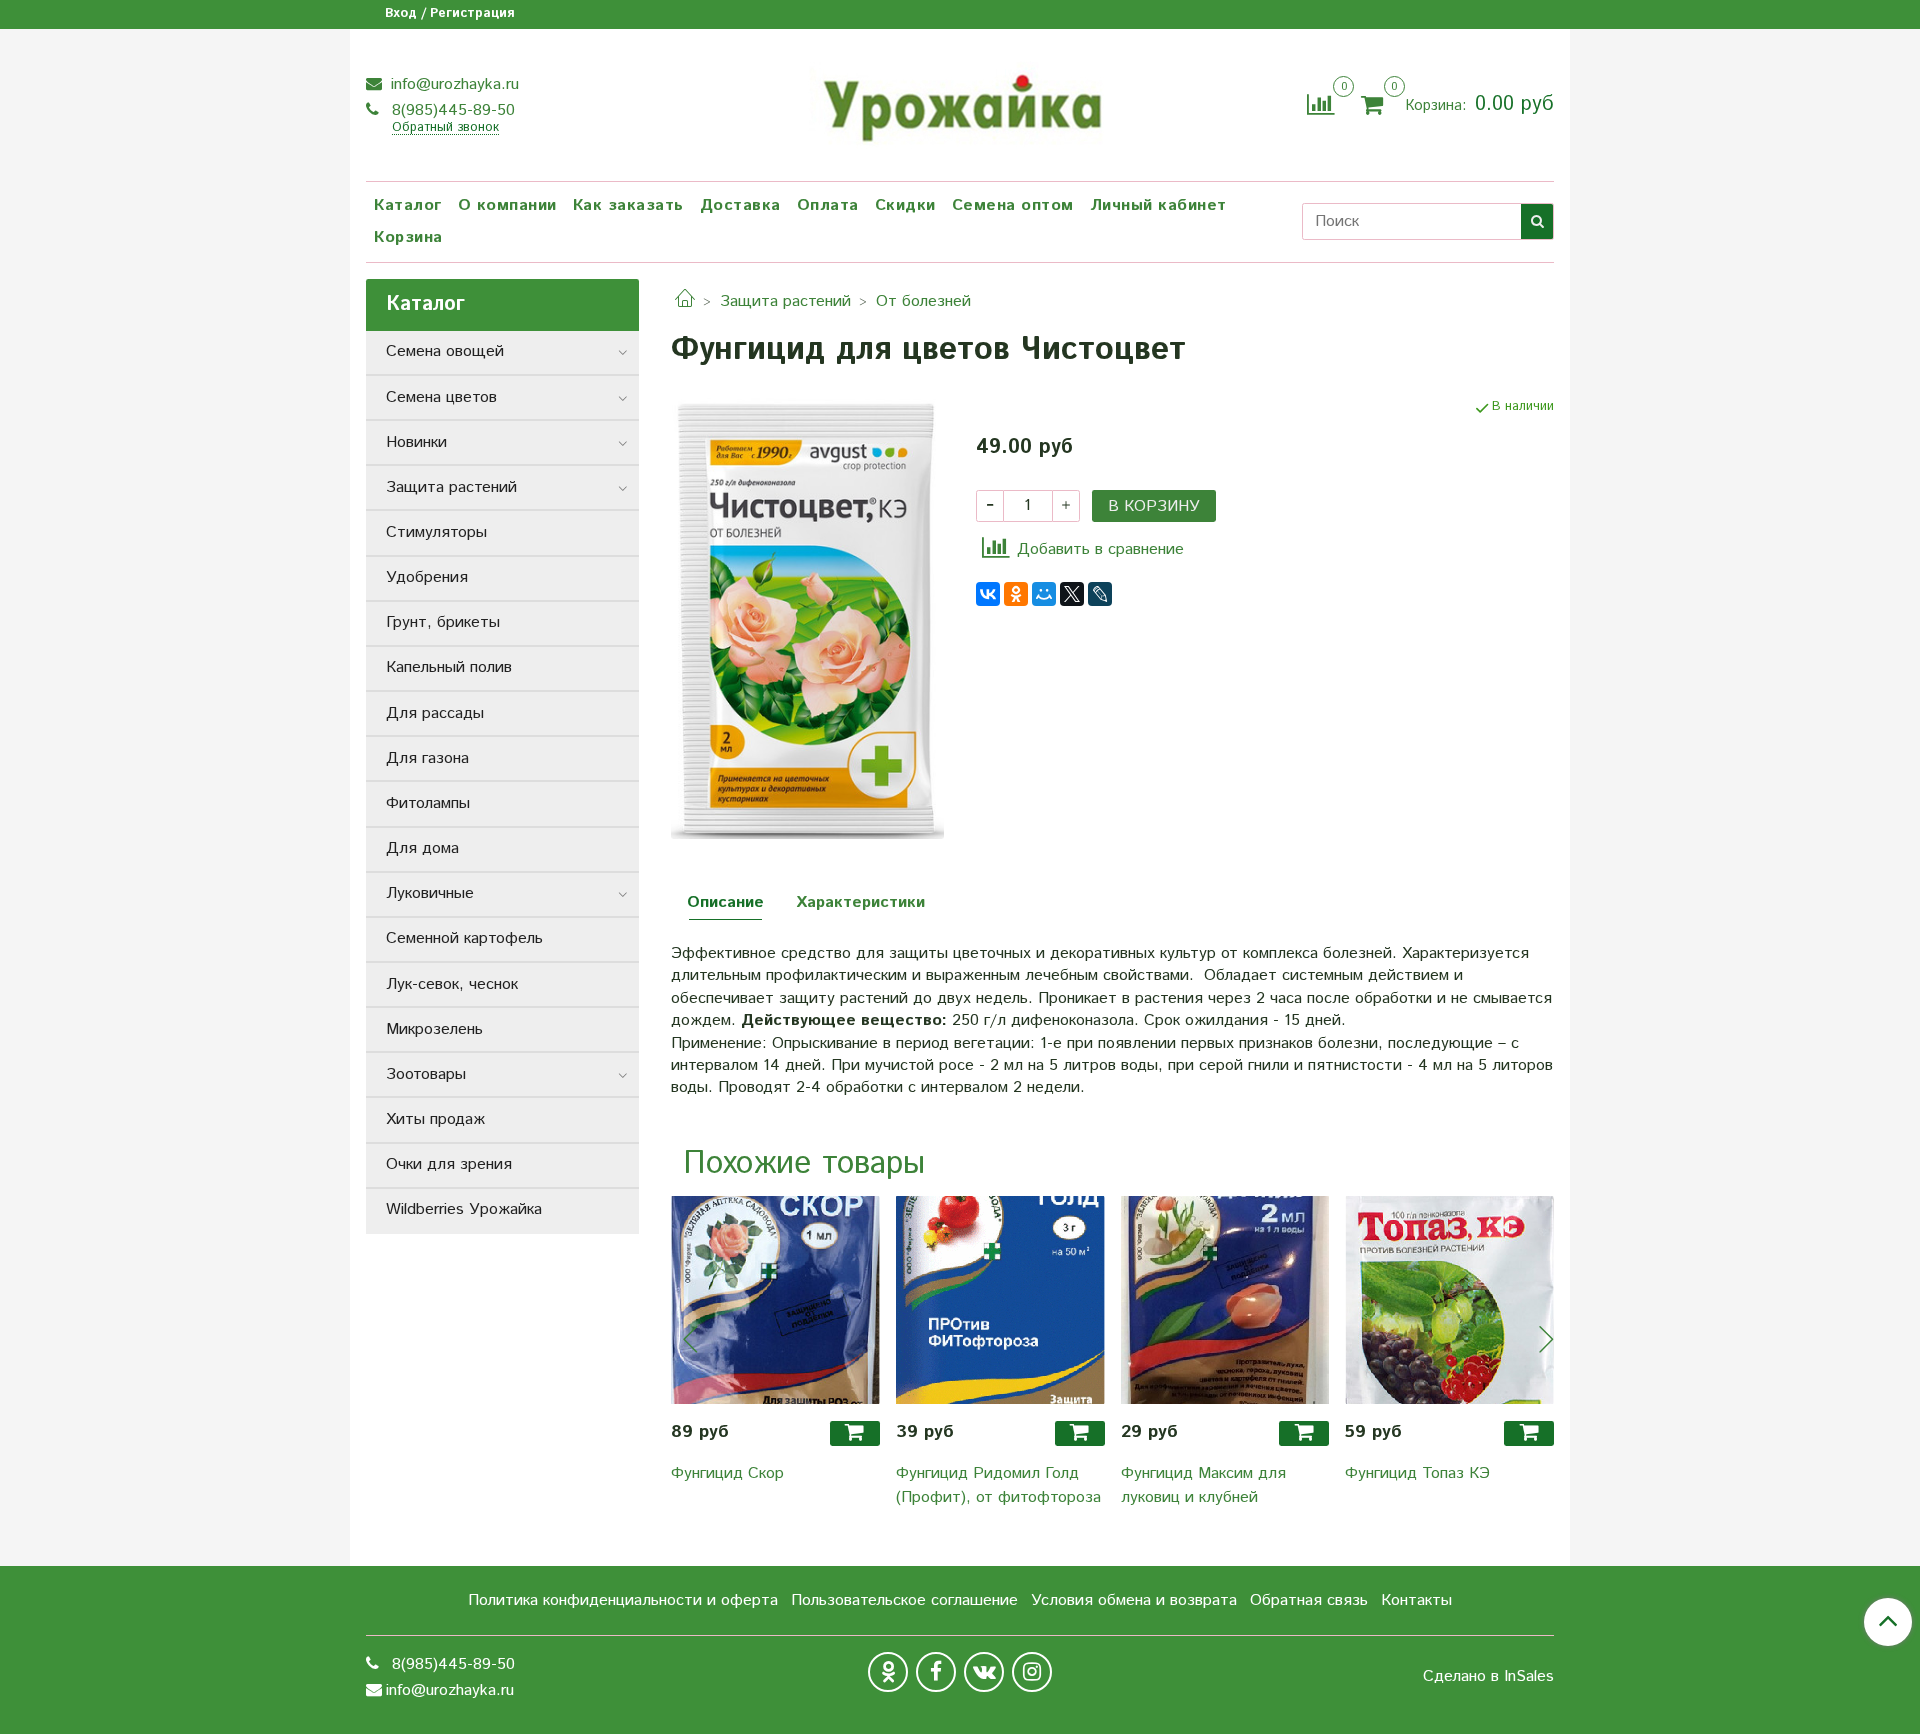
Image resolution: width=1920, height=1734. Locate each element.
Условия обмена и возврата (1134, 1600)
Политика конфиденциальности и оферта (623, 1600)
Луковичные (430, 893)
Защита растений (785, 301)
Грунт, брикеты (443, 622)
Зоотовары (426, 1074)
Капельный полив (449, 667)
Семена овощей (445, 351)
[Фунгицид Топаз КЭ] (1449, 1300)
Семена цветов (441, 397)
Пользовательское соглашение (904, 1600)
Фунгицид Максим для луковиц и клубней (1203, 1485)
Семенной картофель (464, 938)
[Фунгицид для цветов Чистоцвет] (807, 618)
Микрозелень (434, 1029)
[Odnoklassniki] (888, 1672)
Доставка (740, 205)
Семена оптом (1013, 205)
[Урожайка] (960, 102)
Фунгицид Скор (727, 1473)
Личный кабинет (1158, 205)
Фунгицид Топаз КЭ (1417, 1473)
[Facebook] (936, 1672)
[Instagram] (1032, 1672)
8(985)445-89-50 (451, 110)
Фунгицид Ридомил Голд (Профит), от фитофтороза (998, 1485)
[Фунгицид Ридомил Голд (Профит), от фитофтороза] (1000, 1300)
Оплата (828, 205)
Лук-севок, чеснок (452, 984)
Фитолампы (428, 803)
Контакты (1416, 1600)
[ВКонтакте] (988, 594)
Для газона (427, 758)
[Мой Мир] (1044, 594)
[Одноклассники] (1016, 594)
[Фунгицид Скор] (775, 1300)
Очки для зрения (449, 1164)
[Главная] (685, 301)
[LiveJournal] (1100, 594)
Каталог (408, 205)
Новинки (416, 442)
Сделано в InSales (1488, 1677)
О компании (507, 205)
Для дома (422, 848)
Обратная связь (1309, 1600)
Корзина (408, 237)
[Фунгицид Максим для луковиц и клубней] (1225, 1300)
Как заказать (628, 205)
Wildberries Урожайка (464, 1209)
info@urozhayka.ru (452, 84)
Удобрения (427, 577)
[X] (1072, 594)
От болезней (923, 301)
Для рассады (435, 713)
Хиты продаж (435, 1119)
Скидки (905, 205)
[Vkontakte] (984, 1672)
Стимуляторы (436, 532)
